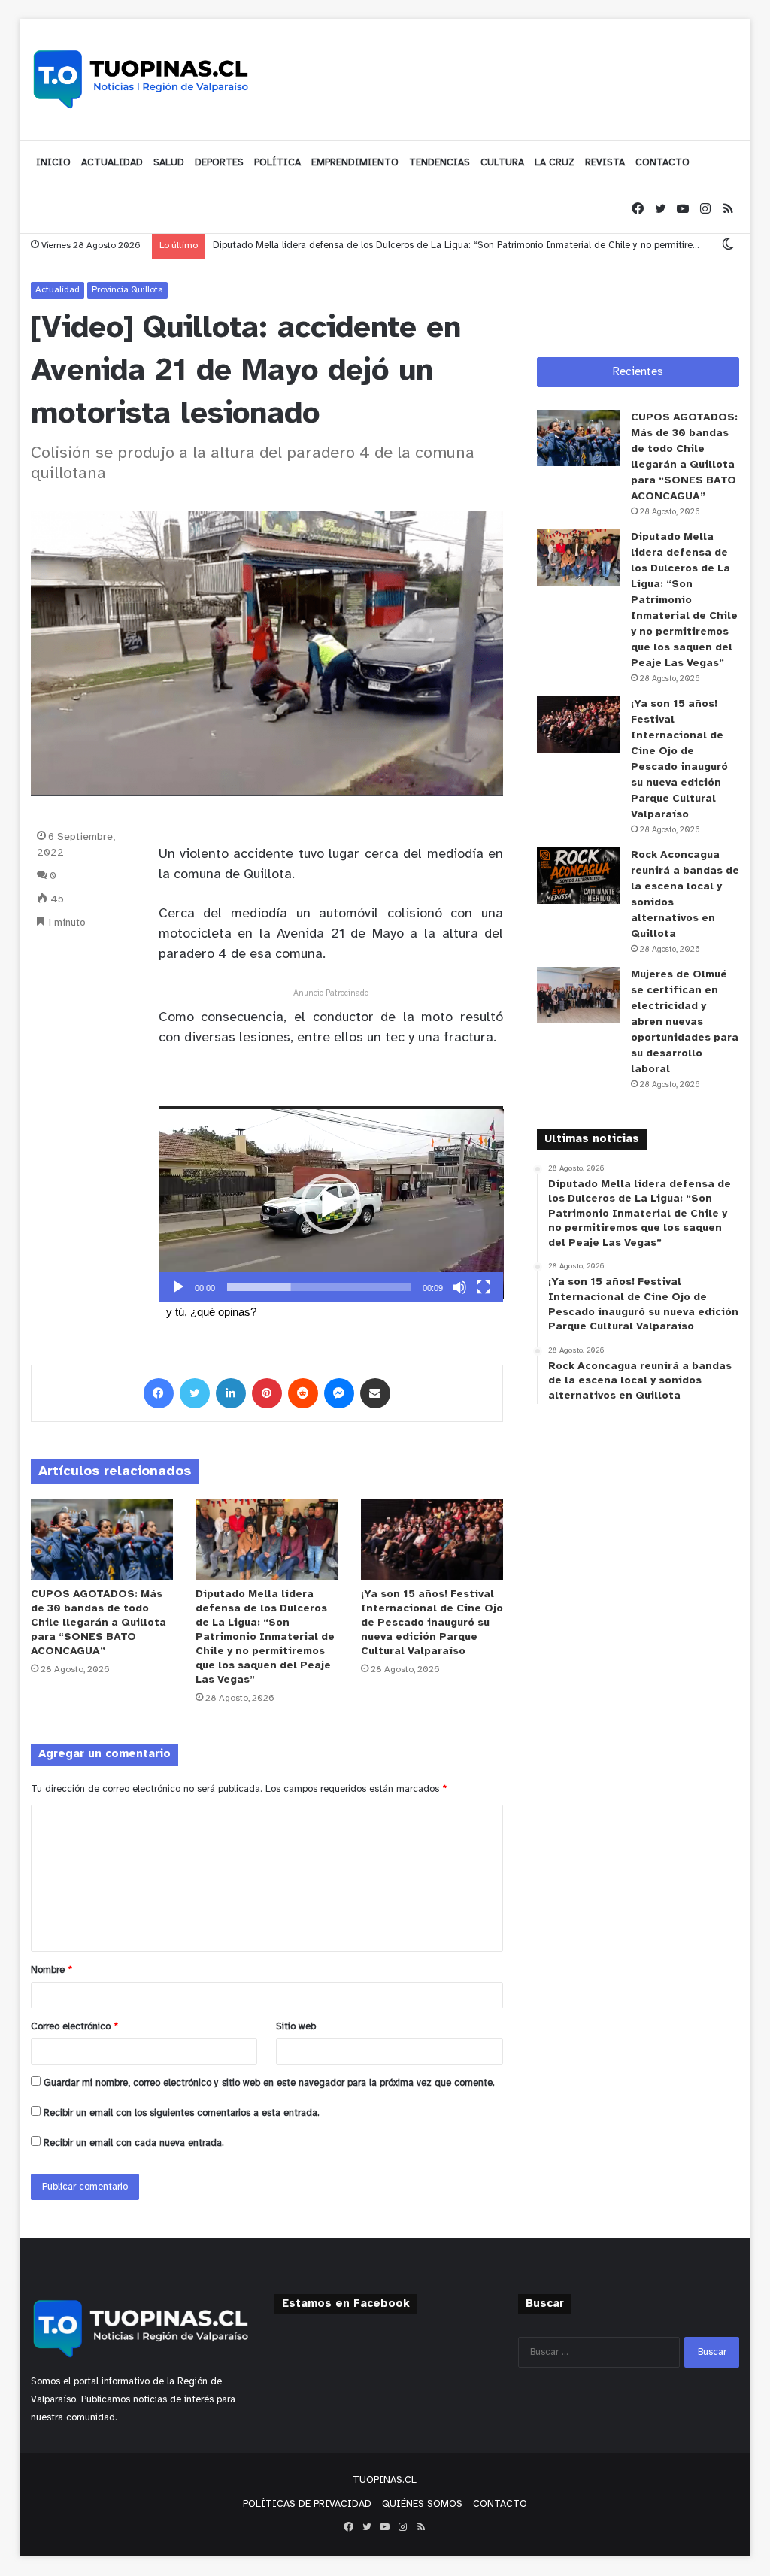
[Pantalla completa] (484, 1287)
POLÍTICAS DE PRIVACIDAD (307, 2504)
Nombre (52, 1970)
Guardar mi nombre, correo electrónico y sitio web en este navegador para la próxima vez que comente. (269, 2083)
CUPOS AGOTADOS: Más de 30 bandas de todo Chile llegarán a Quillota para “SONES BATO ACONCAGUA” (99, 1623)
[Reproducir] (178, 1287)
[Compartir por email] (375, 1393)
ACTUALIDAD (112, 163)
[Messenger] (339, 1393)
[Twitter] (660, 209)
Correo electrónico (74, 2027)
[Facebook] (638, 209)
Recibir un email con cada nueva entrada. (134, 2143)
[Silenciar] (459, 1287)
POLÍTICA (277, 163)
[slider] (319, 1287)
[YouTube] (683, 209)
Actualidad (58, 290)
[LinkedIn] (231, 1393)
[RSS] (728, 209)
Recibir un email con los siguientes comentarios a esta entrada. (182, 2113)
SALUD (169, 163)
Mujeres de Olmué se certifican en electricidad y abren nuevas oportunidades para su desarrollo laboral (685, 1022)
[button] (331, 1204)
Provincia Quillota (127, 290)
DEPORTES (219, 163)
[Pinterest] (267, 1393)
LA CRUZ (555, 163)
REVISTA (605, 163)
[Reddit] (303, 1393)
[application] (331, 1204)
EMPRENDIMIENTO (355, 163)
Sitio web (296, 2027)
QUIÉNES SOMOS (422, 2504)
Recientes (638, 372)
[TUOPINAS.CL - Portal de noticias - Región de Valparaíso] (141, 79)
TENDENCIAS (440, 163)
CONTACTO (662, 163)
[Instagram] (705, 209)
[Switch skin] (728, 245)
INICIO (53, 163)
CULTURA (502, 163)
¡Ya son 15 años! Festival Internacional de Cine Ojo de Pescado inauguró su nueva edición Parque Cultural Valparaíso (432, 1623)
